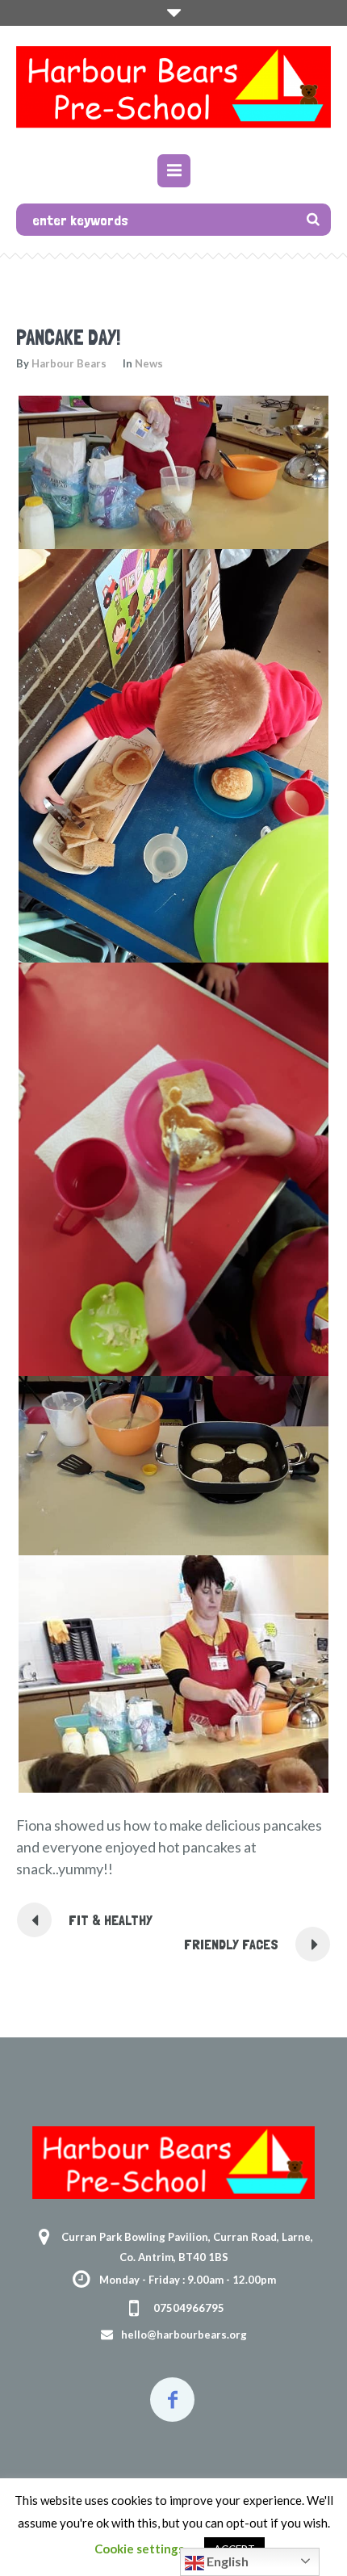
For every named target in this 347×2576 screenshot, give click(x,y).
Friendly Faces (231, 1944)
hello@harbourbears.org (184, 2335)
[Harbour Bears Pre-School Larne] (173, 92)
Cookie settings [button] (139, 2549)
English (226, 2561)
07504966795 (189, 2308)
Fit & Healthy (111, 1920)
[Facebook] (172, 2400)
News (149, 363)
